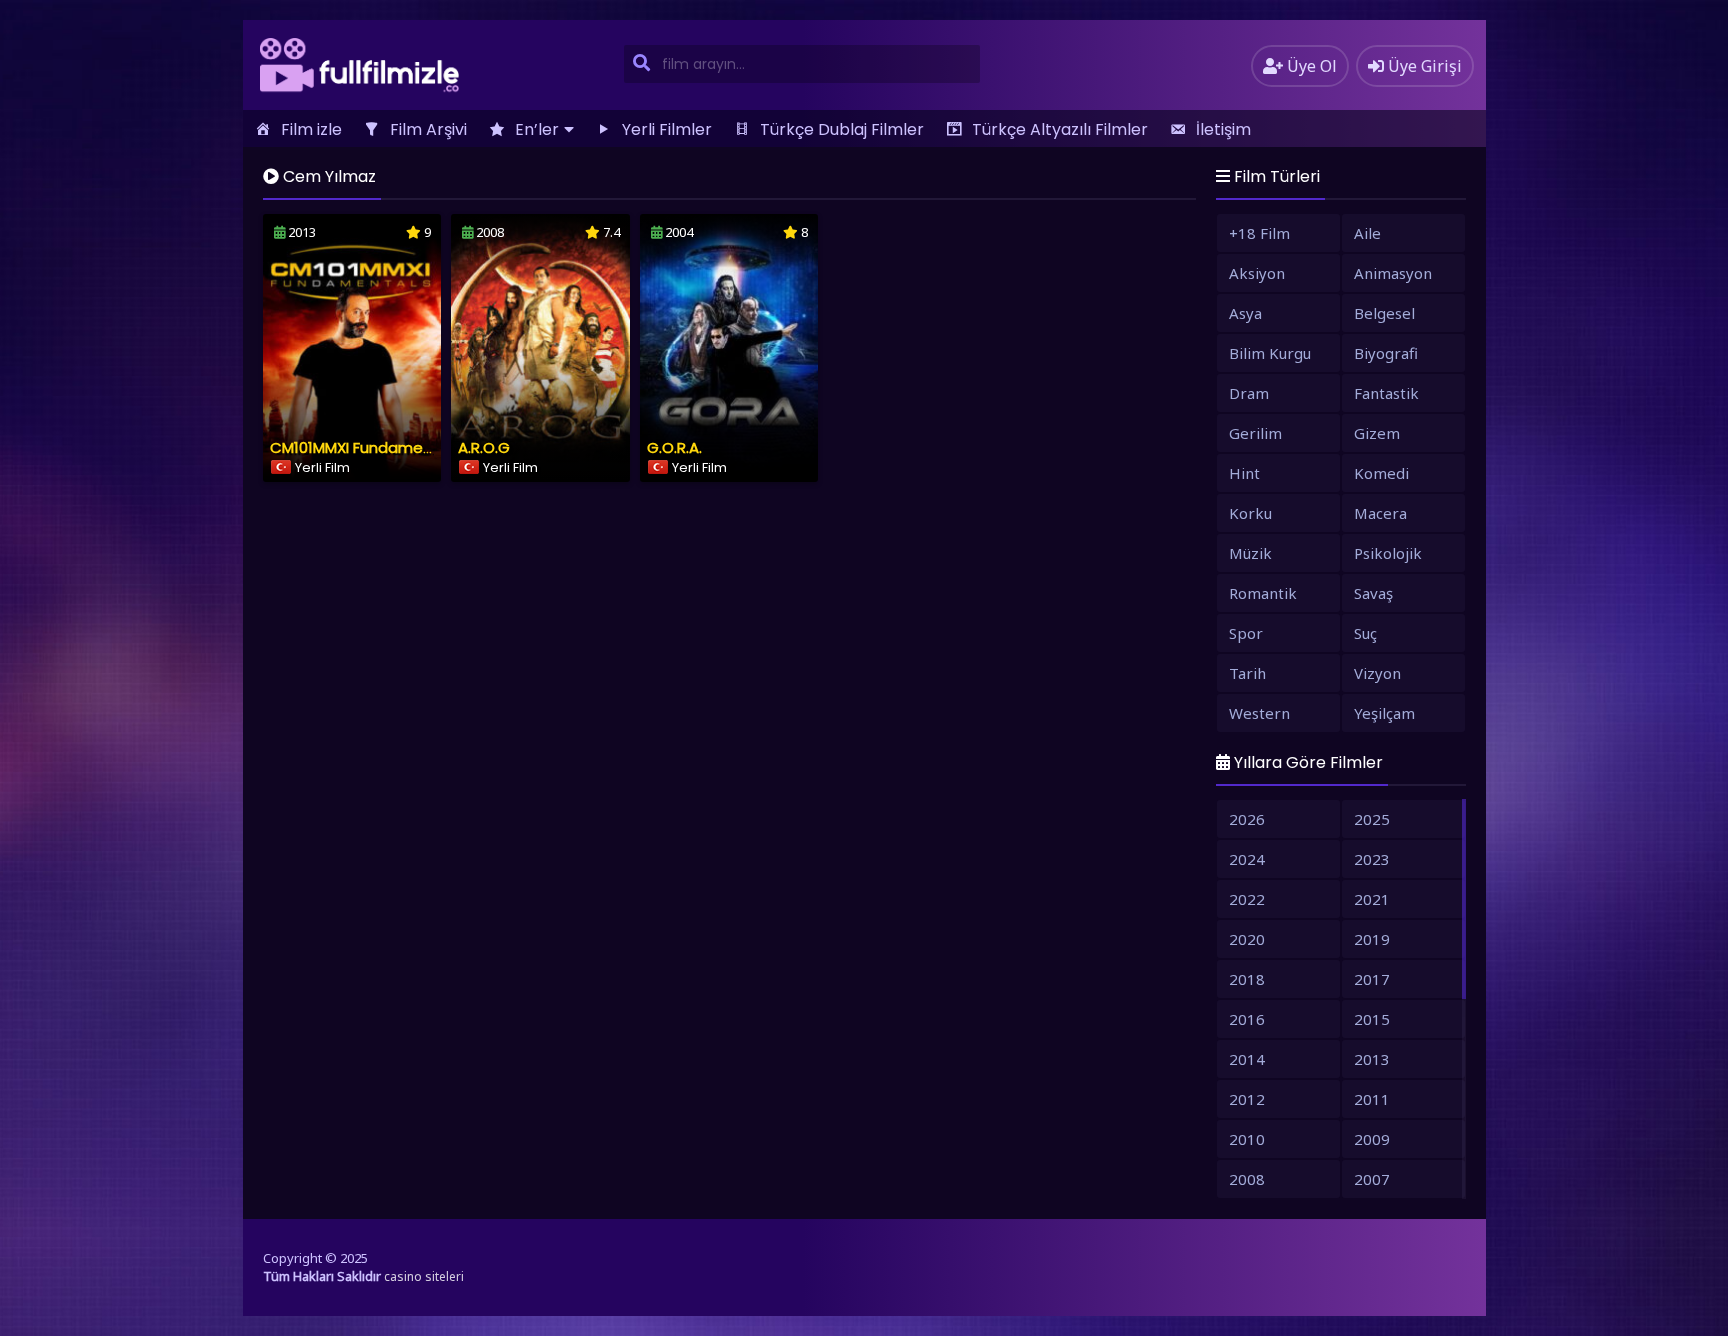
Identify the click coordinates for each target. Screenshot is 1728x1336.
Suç (1365, 633)
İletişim (1223, 129)
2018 (1247, 979)
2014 (1247, 1059)
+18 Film (1259, 233)
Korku (1250, 513)
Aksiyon (1257, 273)
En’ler (537, 129)
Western (1259, 713)
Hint (1244, 473)
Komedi (1381, 473)
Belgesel (1384, 313)
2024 (1247, 859)
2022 (1247, 899)
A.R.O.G (484, 447)
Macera (1380, 513)
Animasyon (1393, 273)
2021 (1372, 899)
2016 (1247, 1019)
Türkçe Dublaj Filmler (842, 129)
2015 (1372, 1019)
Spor (1246, 633)
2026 (1247, 819)
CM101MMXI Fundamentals (365, 447)
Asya (1245, 313)
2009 (1372, 1139)
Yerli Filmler (667, 129)
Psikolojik (1388, 553)
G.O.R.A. (674, 447)
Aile (1367, 233)
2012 (1247, 1099)
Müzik (1250, 553)
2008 (1247, 1179)
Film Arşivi (428, 129)
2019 (1372, 939)
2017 (1372, 979)
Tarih (1247, 673)
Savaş (1373, 593)
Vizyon (1377, 673)
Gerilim (1255, 433)
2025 (1372, 819)
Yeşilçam (1384, 713)
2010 (1247, 1139)
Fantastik (1386, 393)
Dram (1249, 393)
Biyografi (1386, 353)
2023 (1372, 859)
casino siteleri (424, 1276)
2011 (1372, 1099)
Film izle (311, 129)
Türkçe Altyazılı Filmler (1060, 129)
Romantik (1263, 593)
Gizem (1377, 433)
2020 (1247, 939)
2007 (1372, 1179)
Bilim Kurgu (1270, 353)
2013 (1372, 1059)
